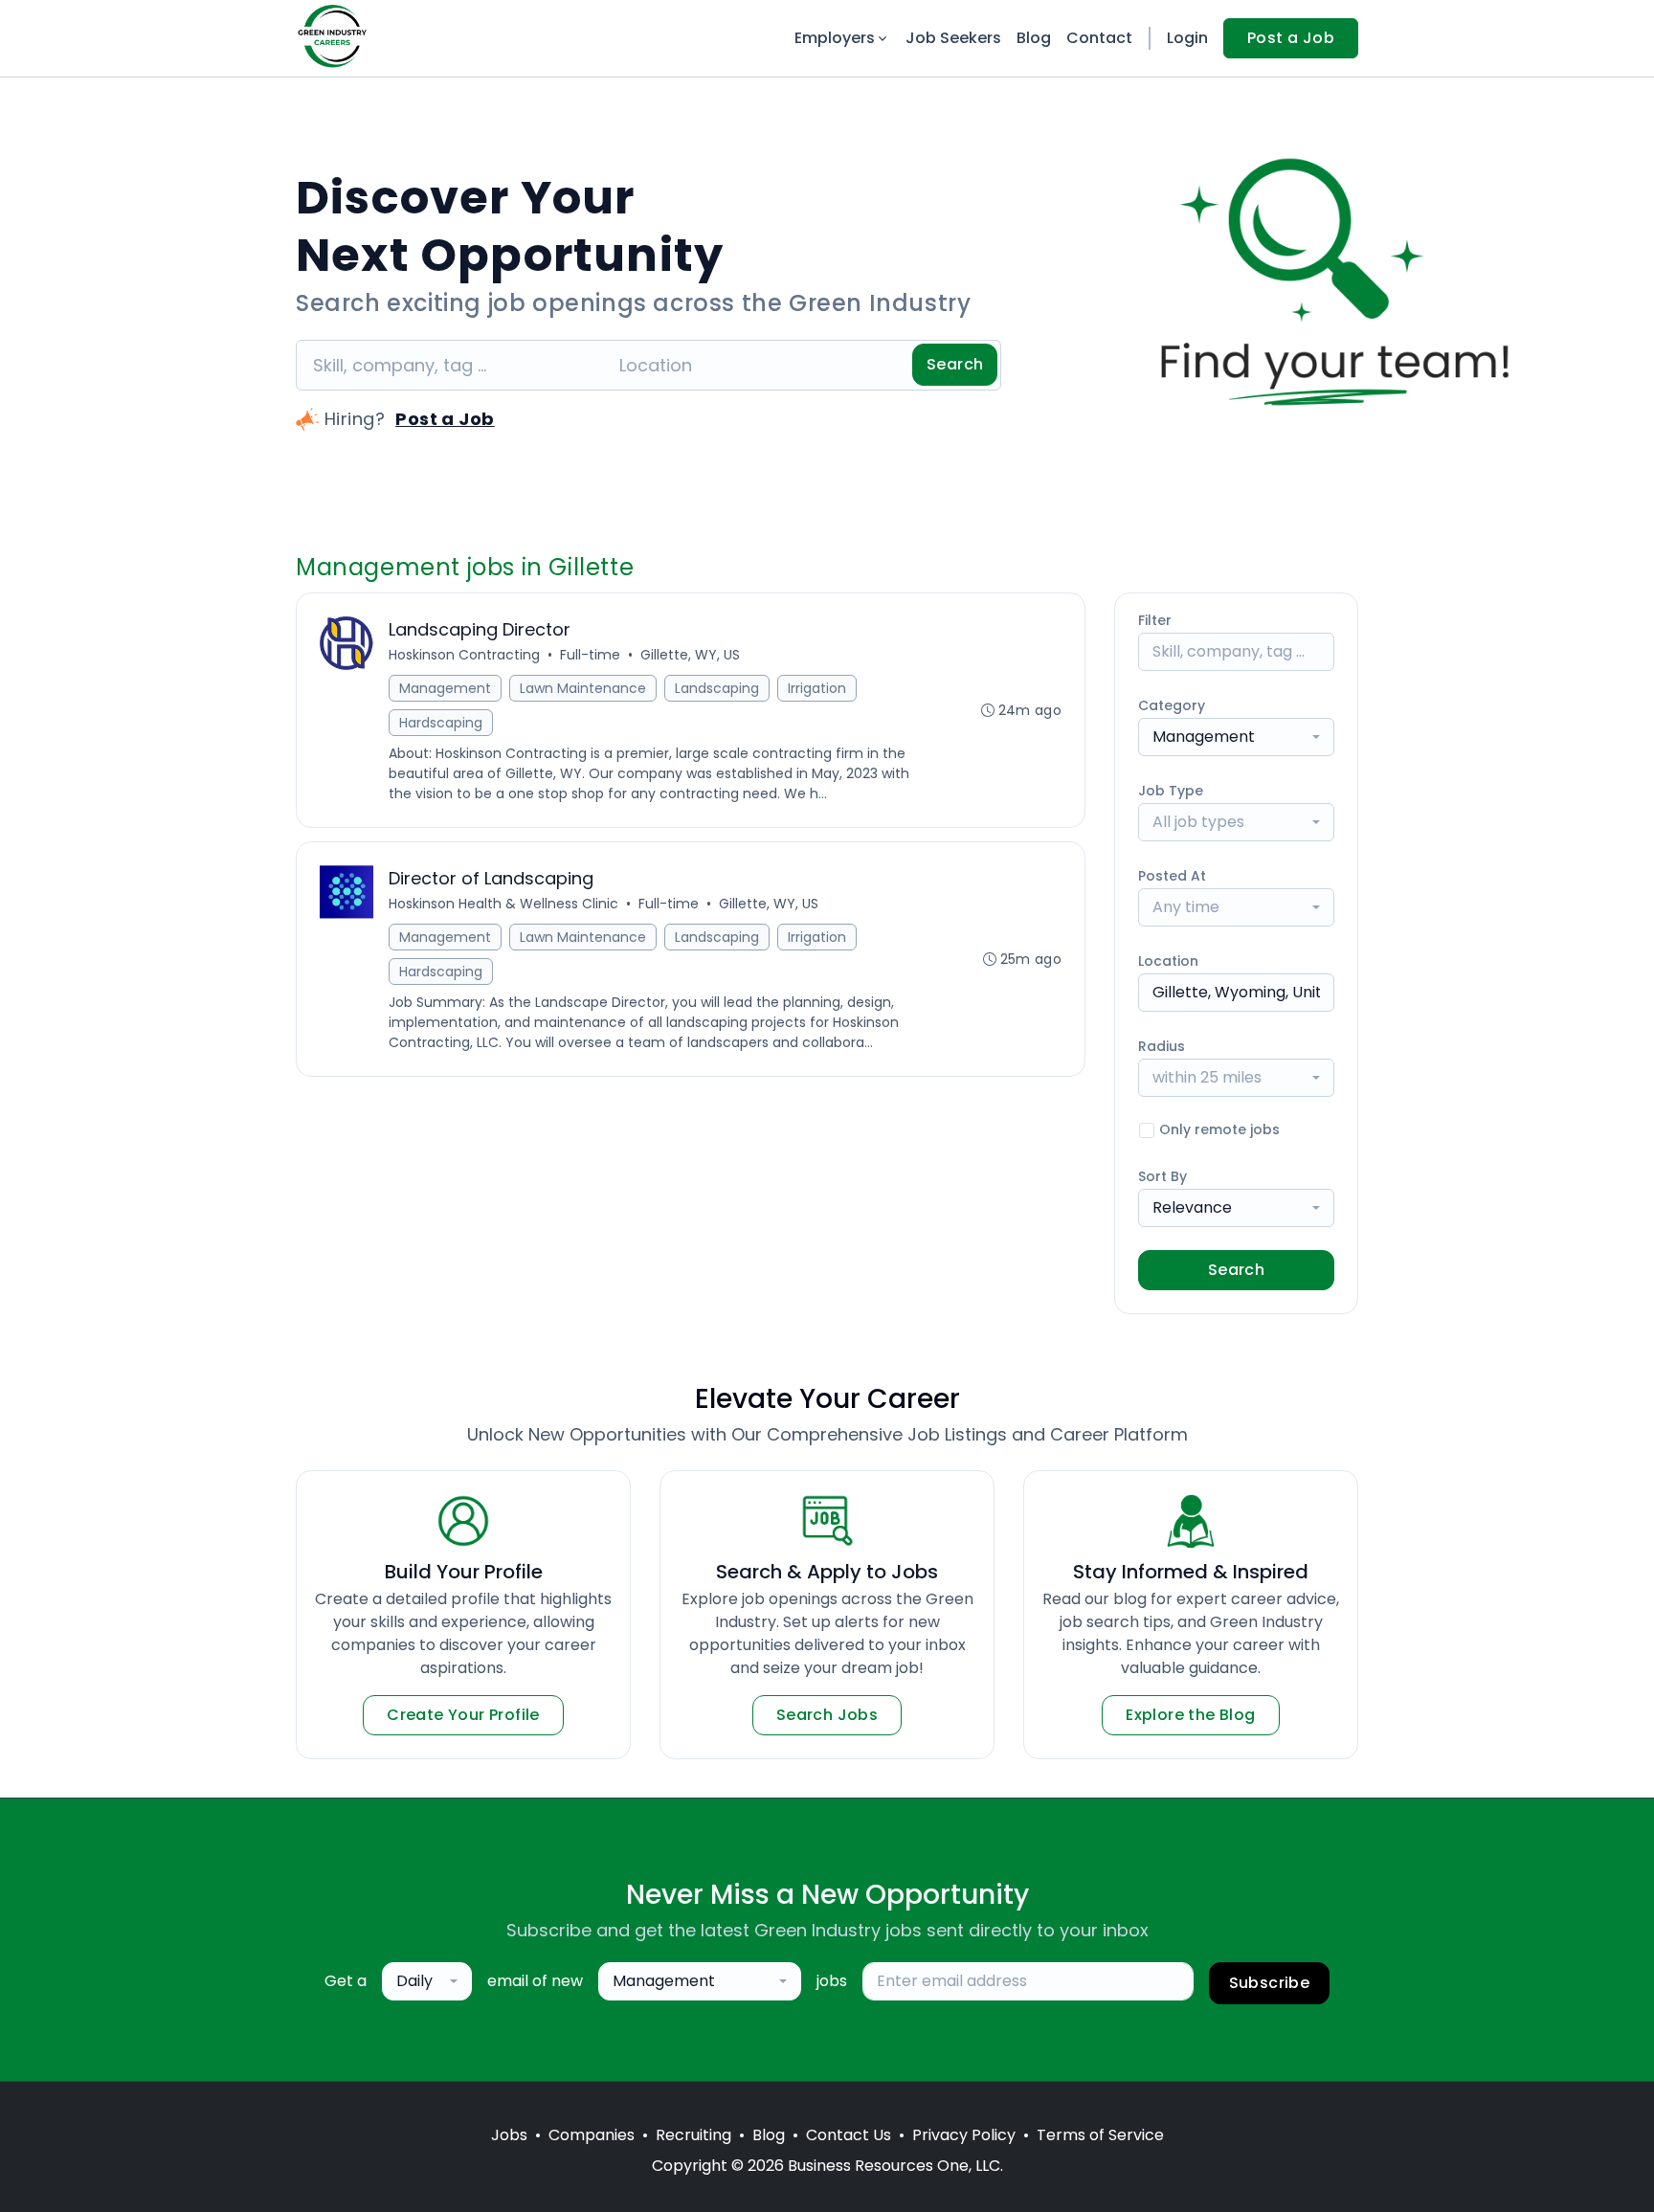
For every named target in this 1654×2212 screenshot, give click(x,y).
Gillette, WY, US (690, 655)
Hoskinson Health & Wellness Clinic (503, 904)
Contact (1099, 38)
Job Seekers (953, 38)
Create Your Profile (463, 1715)
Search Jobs (827, 1715)
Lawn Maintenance (583, 688)
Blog (1034, 38)
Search (955, 364)
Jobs (509, 2135)
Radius (1162, 1046)
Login (1187, 38)
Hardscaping (441, 723)
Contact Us (849, 2135)
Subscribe (1270, 1983)
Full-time (590, 655)
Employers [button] (835, 38)
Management (445, 688)
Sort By (1162, 1176)
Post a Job (1291, 38)
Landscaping (717, 688)
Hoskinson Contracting (464, 655)
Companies (592, 2135)
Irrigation (817, 688)
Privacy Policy (964, 2135)
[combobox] (1236, 737)
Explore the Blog (1190, 1715)
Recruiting (693, 2135)
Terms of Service (1100, 2135)
